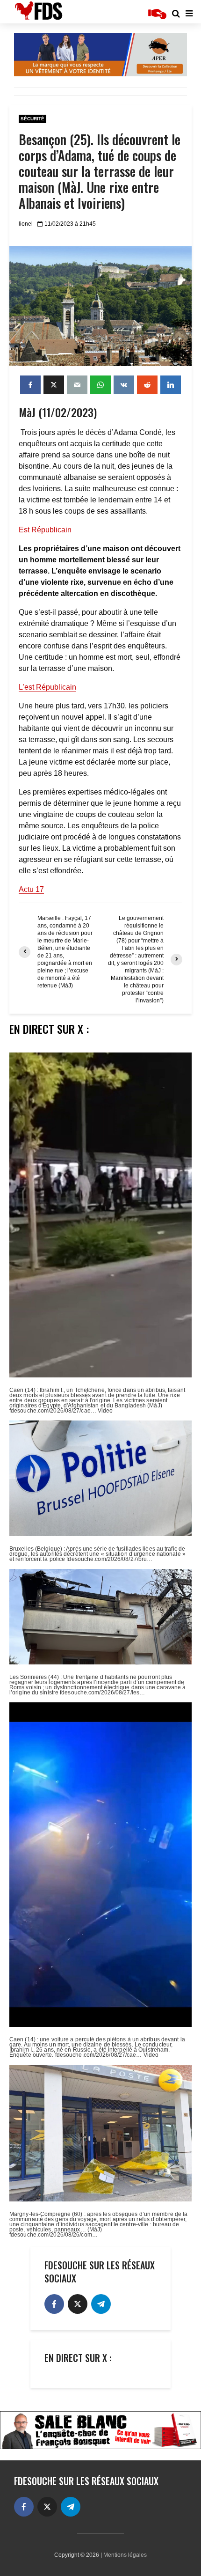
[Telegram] (101, 2304)
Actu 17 (31, 889)
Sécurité (32, 119)
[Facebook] (54, 2304)
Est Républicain (45, 530)
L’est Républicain (47, 687)
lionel (26, 224)
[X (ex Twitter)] (78, 2304)
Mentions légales (125, 2555)
